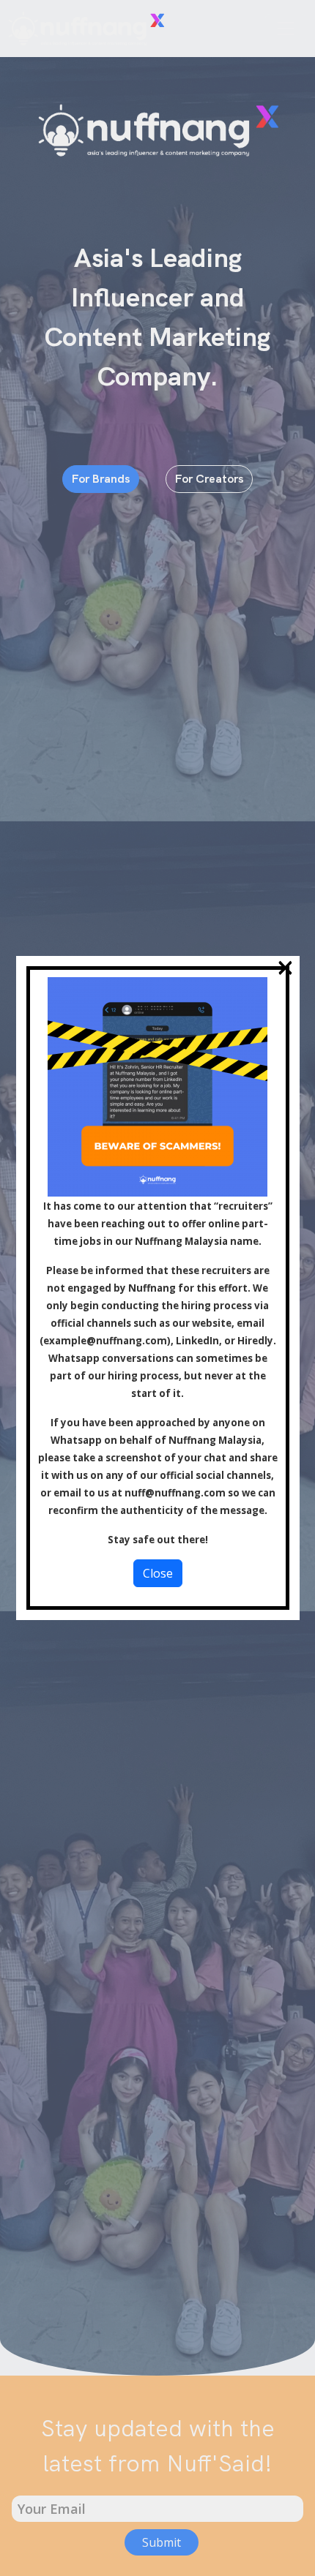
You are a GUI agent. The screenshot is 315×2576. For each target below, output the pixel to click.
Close (158, 1573)
